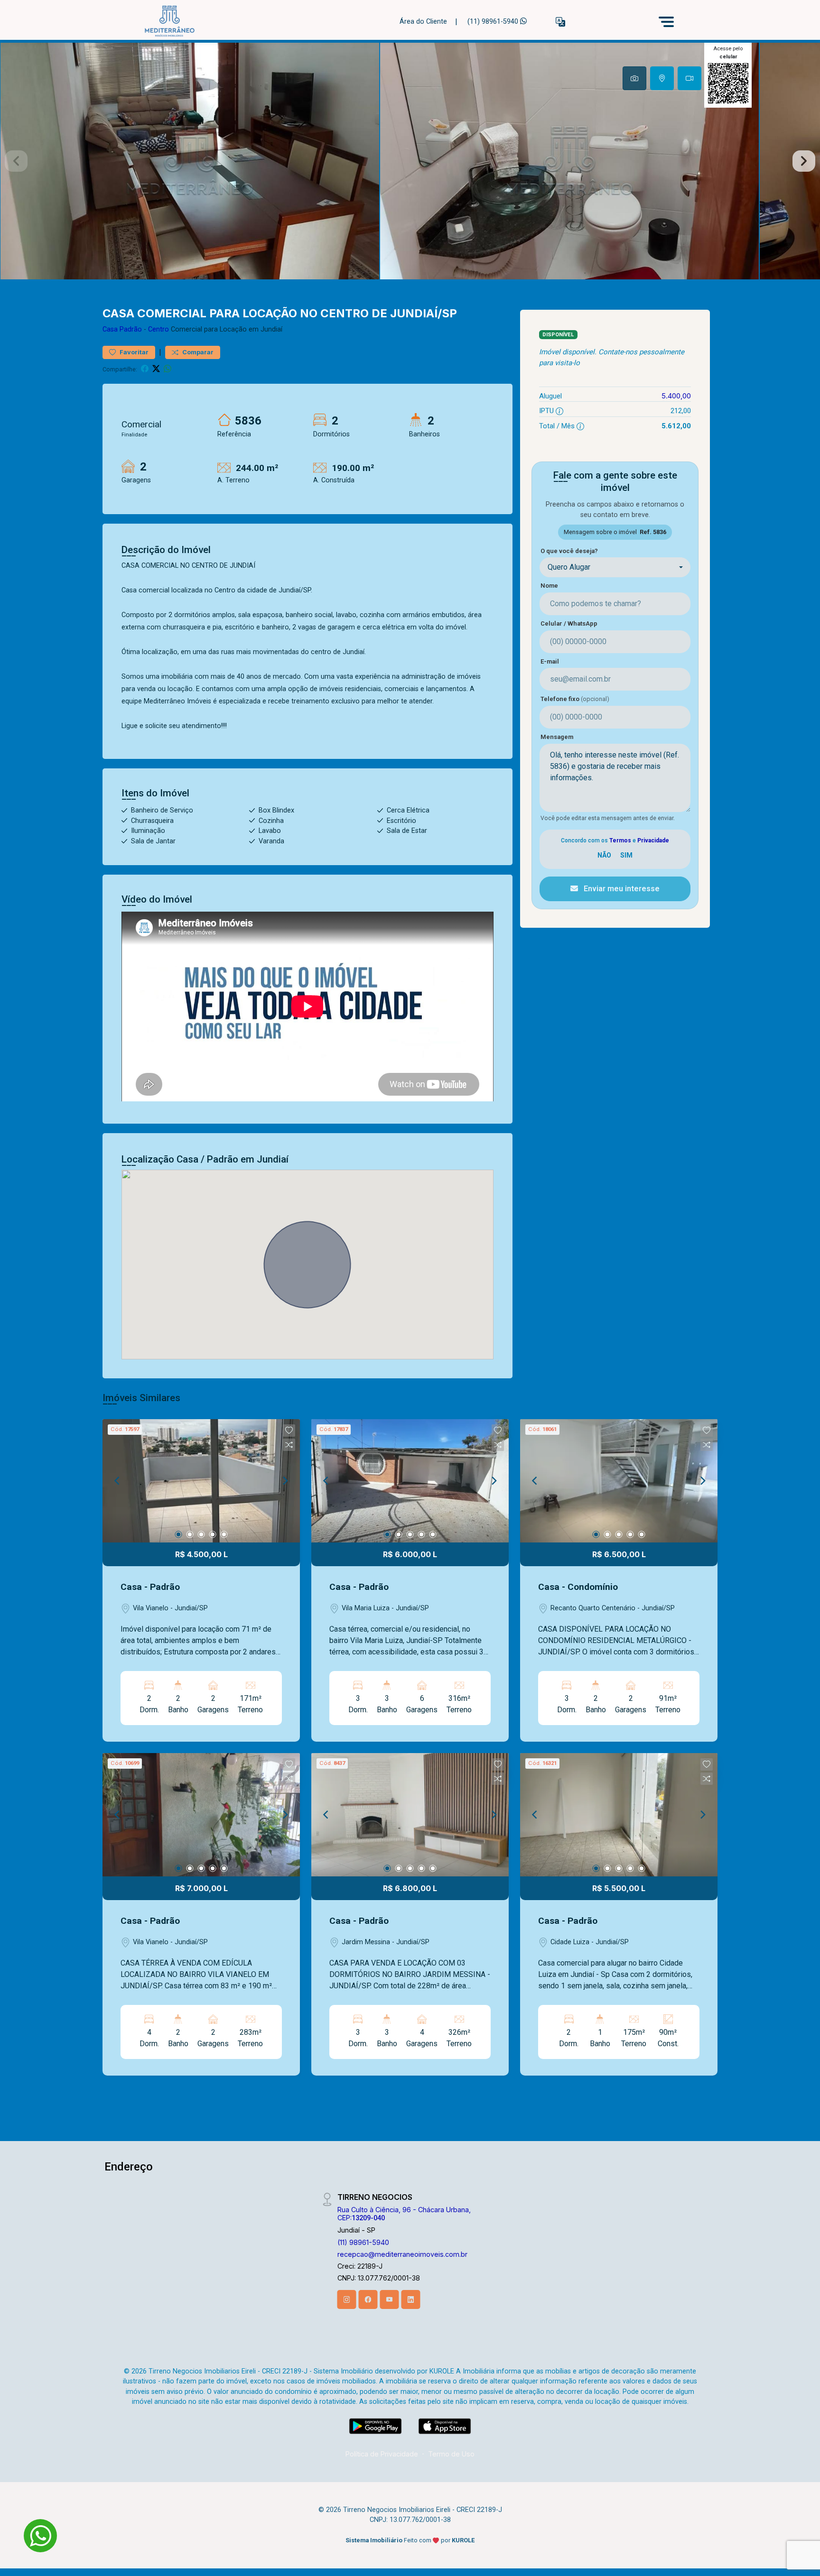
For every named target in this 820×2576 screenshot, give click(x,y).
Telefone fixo (575, 699)
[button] (560, 22)
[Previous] (118, 1481)
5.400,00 (676, 396)
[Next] (285, 1481)
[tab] (634, 78)
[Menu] (666, 22)
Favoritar (133, 352)
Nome (549, 586)
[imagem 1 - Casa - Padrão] (201, 1481)
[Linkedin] (411, 2299)
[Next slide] (804, 161)
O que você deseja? (569, 551)
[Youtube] (390, 2299)
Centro (158, 329)
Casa (110, 329)
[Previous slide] (16, 161)
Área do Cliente (423, 22)
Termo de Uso (451, 2454)
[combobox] (615, 567)
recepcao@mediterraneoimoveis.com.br (402, 2254)
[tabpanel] (410, 161)
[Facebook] (368, 2299)
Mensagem (557, 737)
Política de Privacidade (382, 2454)
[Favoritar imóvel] (289, 1431)
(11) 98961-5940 (494, 22)
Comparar (197, 352)
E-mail (550, 661)
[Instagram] (347, 2299)
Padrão (131, 329)
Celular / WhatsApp (569, 623)
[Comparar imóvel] (289, 1445)
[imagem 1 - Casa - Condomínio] (619, 1481)
